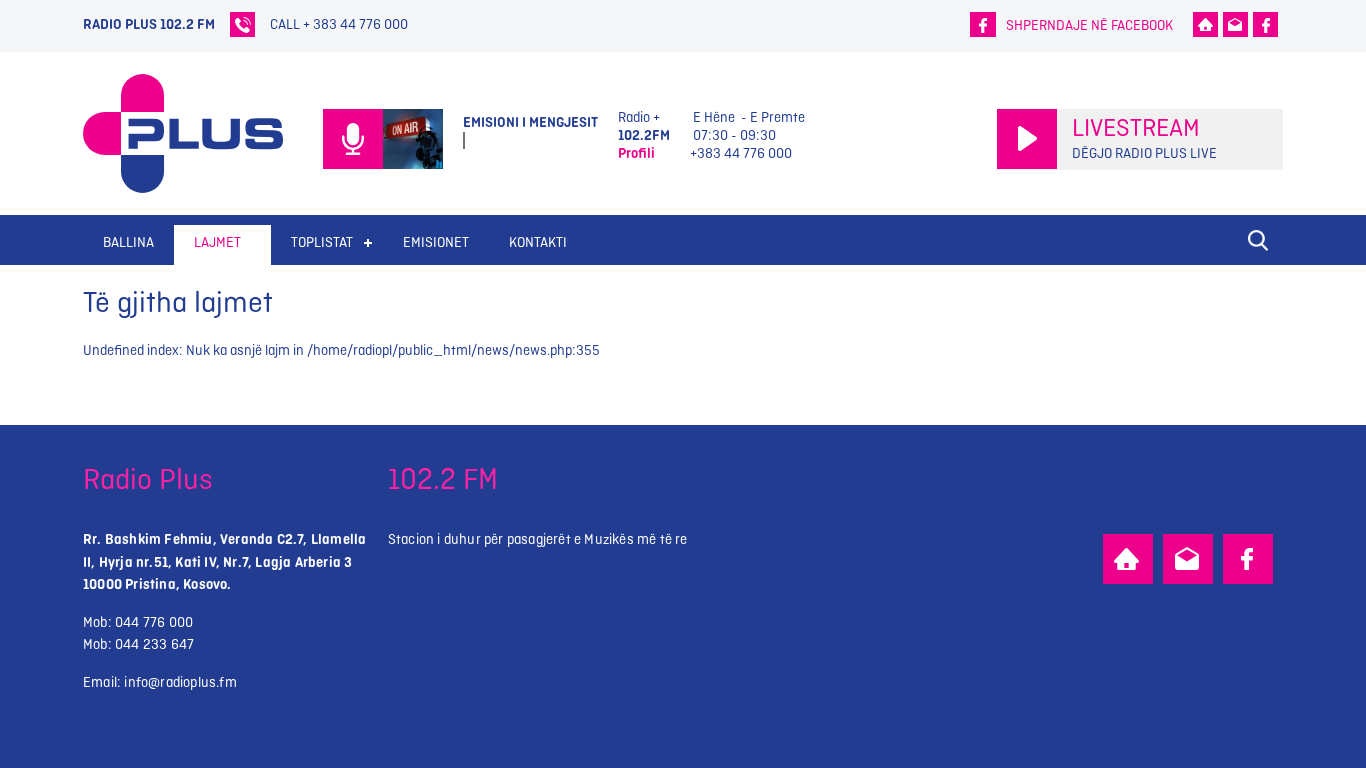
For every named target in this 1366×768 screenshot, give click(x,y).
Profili (636, 153)
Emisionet (436, 242)
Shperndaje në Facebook (1089, 25)
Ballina (128, 242)
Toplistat (322, 242)
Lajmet (217, 242)
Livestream (1136, 129)
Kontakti (538, 242)
